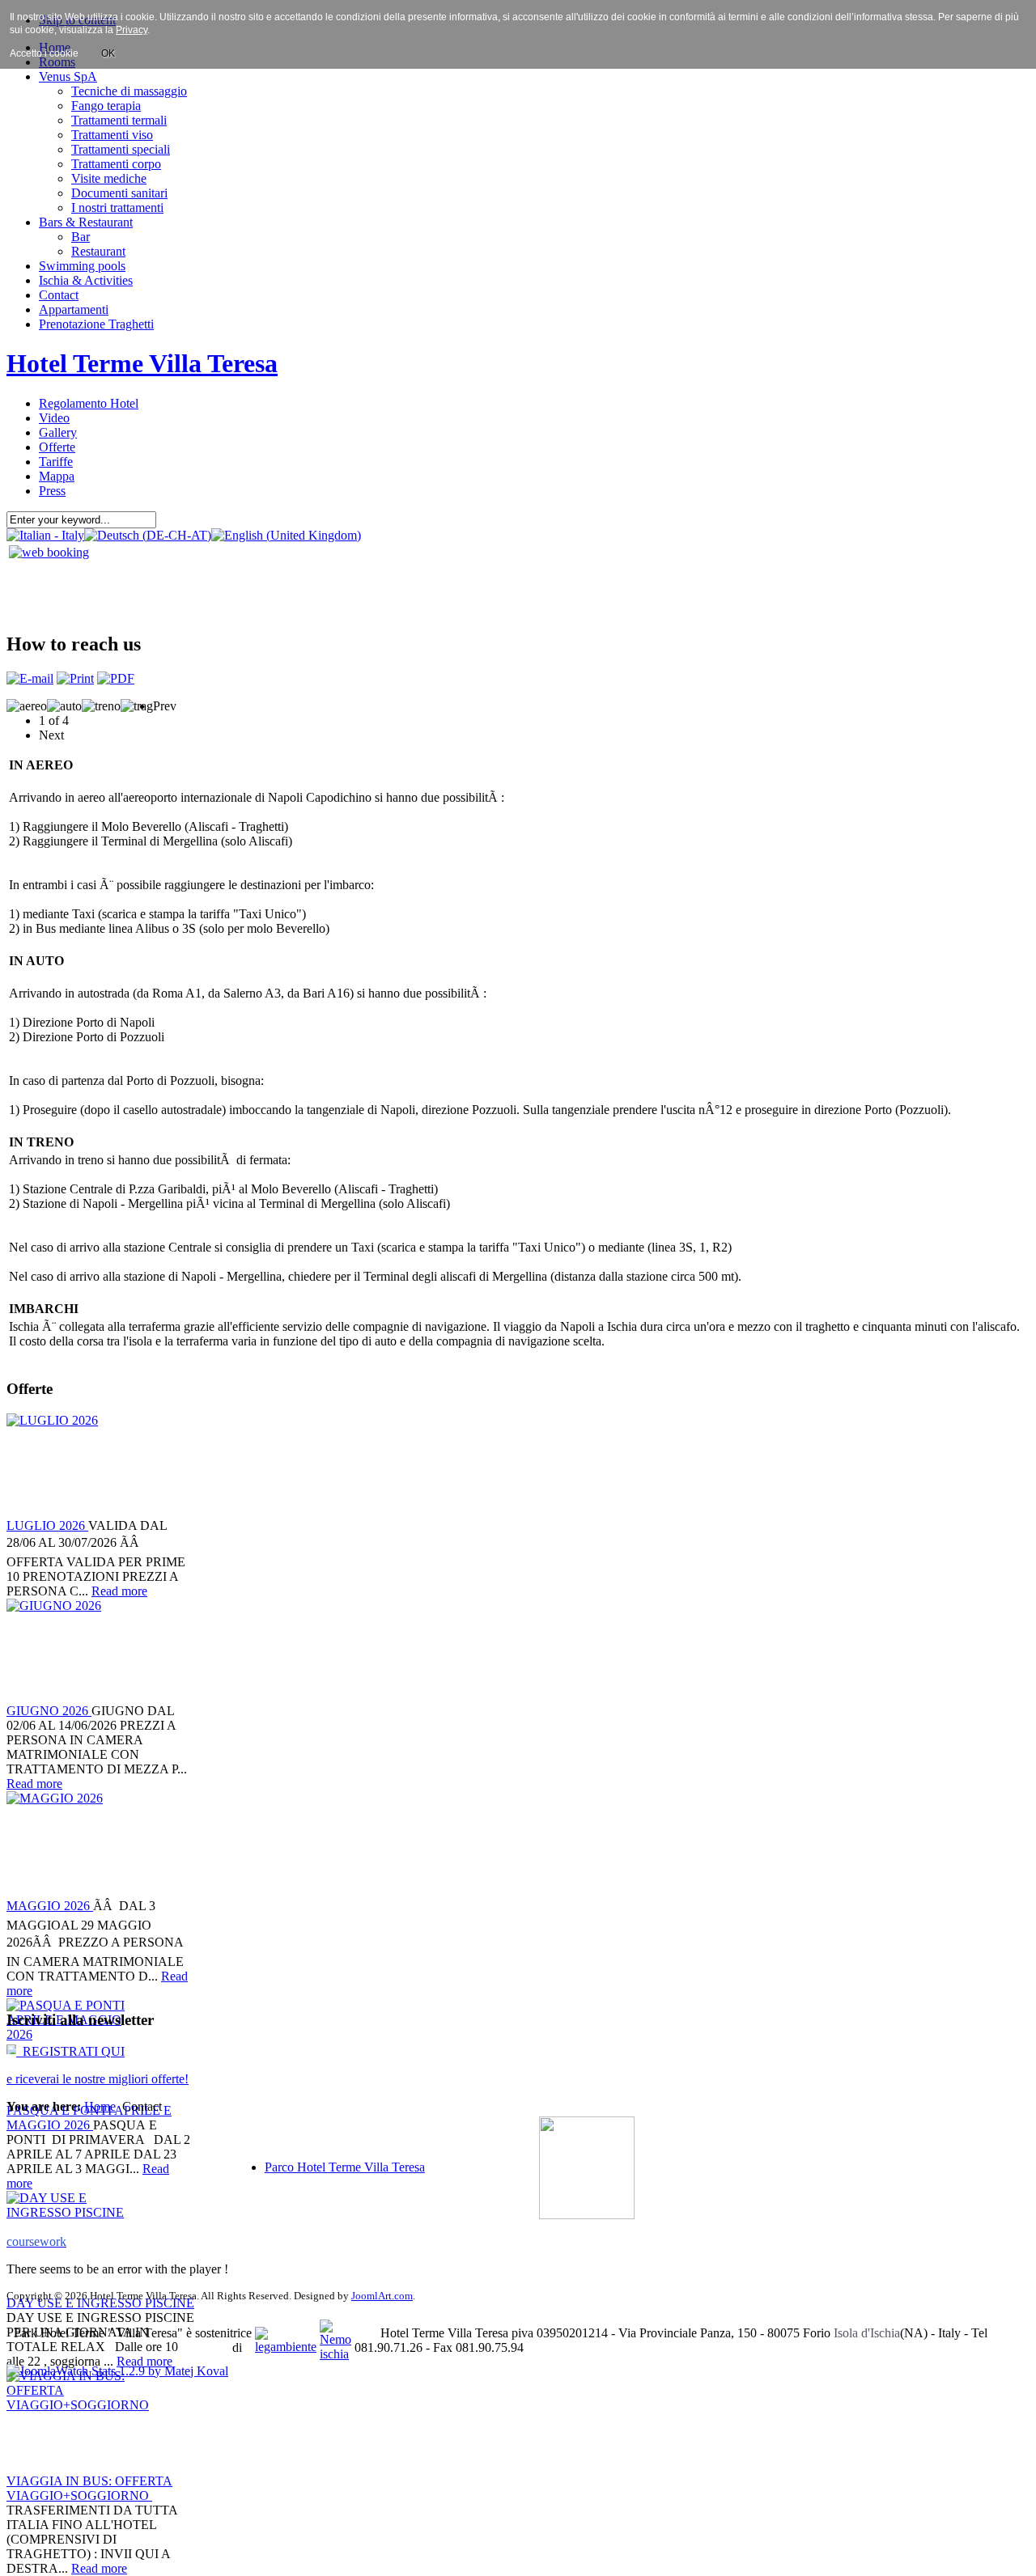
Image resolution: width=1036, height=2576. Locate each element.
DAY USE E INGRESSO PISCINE (100, 2303)
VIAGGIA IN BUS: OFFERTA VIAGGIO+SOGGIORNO (89, 2488)
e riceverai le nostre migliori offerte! (98, 2079)
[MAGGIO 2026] (77, 1844)
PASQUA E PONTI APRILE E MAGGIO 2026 (89, 2118)
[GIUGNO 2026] (77, 1651)
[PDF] (116, 678)
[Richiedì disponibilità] (49, 552)
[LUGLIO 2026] (77, 1466)
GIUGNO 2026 (49, 1711)
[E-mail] (30, 678)
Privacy (132, 30)
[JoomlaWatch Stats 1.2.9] (117, 2371)
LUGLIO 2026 (47, 1525)
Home (100, 2106)
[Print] (75, 678)
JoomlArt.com (382, 2296)
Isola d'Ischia (867, 2333)
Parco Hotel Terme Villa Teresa (345, 2167)
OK (108, 53)
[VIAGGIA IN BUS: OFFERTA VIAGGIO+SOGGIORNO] (77, 2421)
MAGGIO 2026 (50, 1906)
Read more (119, 1591)
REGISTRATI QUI (70, 2051)
